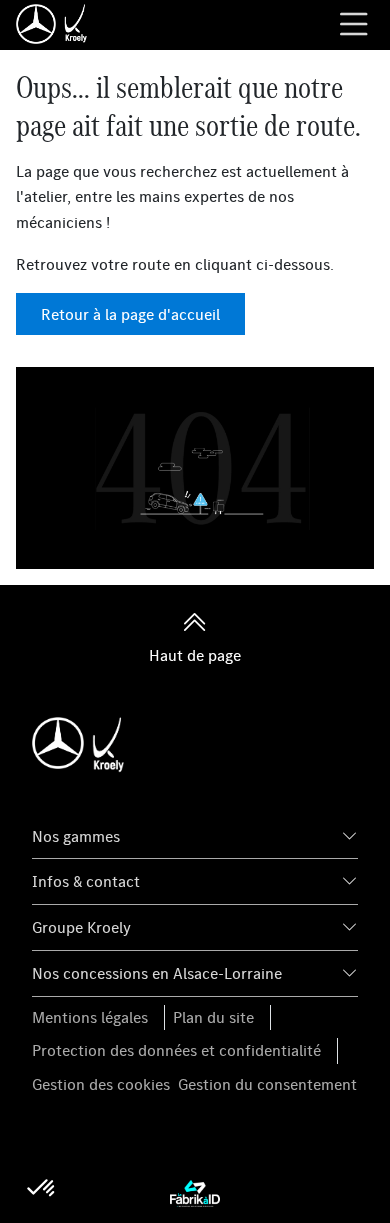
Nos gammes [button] (76, 836)
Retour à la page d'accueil (130, 314)
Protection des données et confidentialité (176, 1050)
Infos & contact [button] (86, 881)
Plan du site (213, 1017)
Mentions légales (90, 1017)
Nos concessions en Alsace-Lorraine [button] (157, 973)
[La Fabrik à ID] (195, 1193)
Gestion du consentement (267, 1084)
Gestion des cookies (101, 1084)
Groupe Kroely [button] (81, 927)
